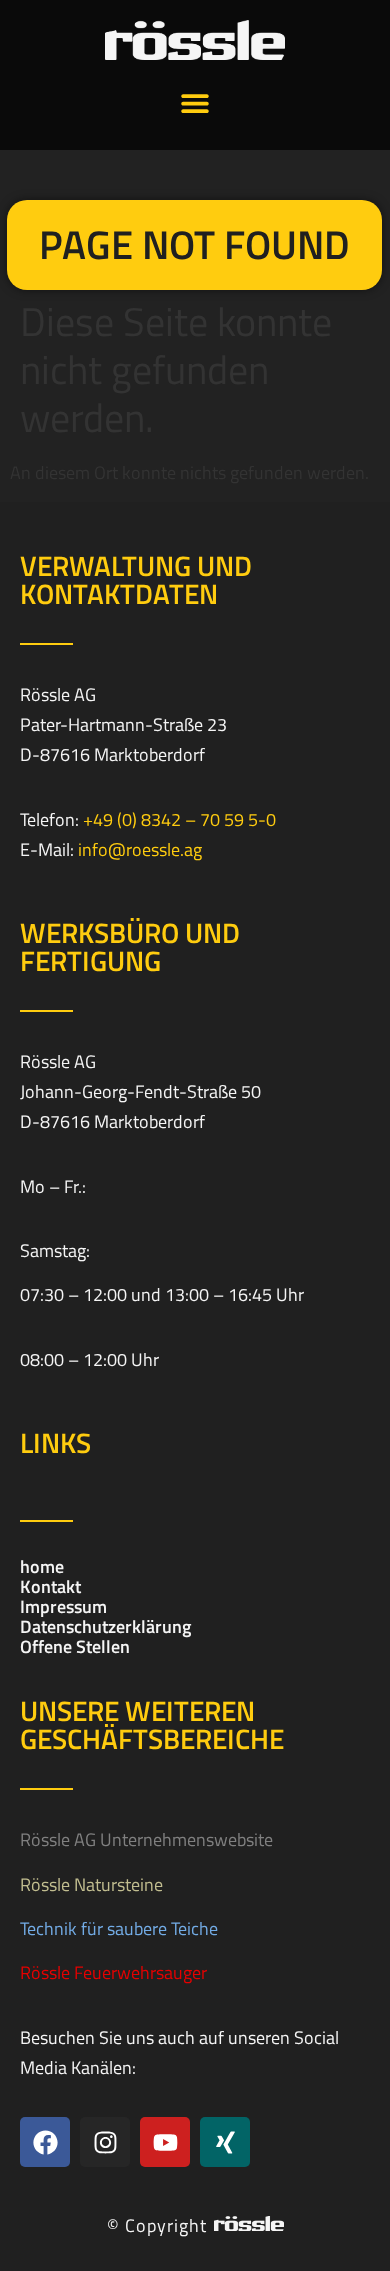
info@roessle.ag (140, 849)
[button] (195, 102)
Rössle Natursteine (91, 1884)
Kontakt (50, 1587)
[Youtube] (165, 2142)
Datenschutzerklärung (105, 1627)
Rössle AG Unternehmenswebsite (146, 1839)
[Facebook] (45, 2142)
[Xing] (225, 2142)
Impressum (63, 1607)
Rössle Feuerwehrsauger (113, 1972)
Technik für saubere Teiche (119, 1928)
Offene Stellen (75, 1647)
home (42, 1567)
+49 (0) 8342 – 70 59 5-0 (179, 819)
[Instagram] (105, 2142)
